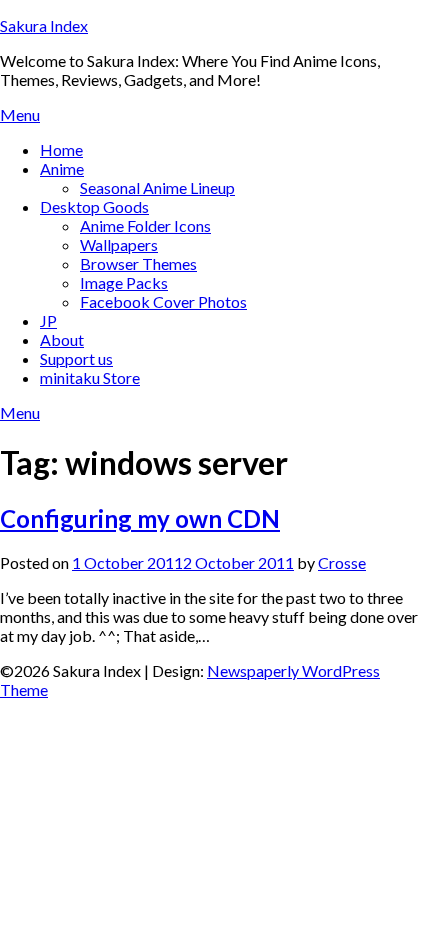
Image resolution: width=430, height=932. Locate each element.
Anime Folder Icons (145, 225)
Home (61, 149)
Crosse (342, 562)
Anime (62, 168)
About (62, 339)
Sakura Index (44, 25)
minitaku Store (90, 377)
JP (48, 320)
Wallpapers (119, 244)
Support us (76, 358)
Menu (20, 114)
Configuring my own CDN (140, 518)
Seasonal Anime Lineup (157, 187)
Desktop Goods (94, 206)
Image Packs (124, 282)
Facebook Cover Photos (163, 301)
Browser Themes (138, 263)
